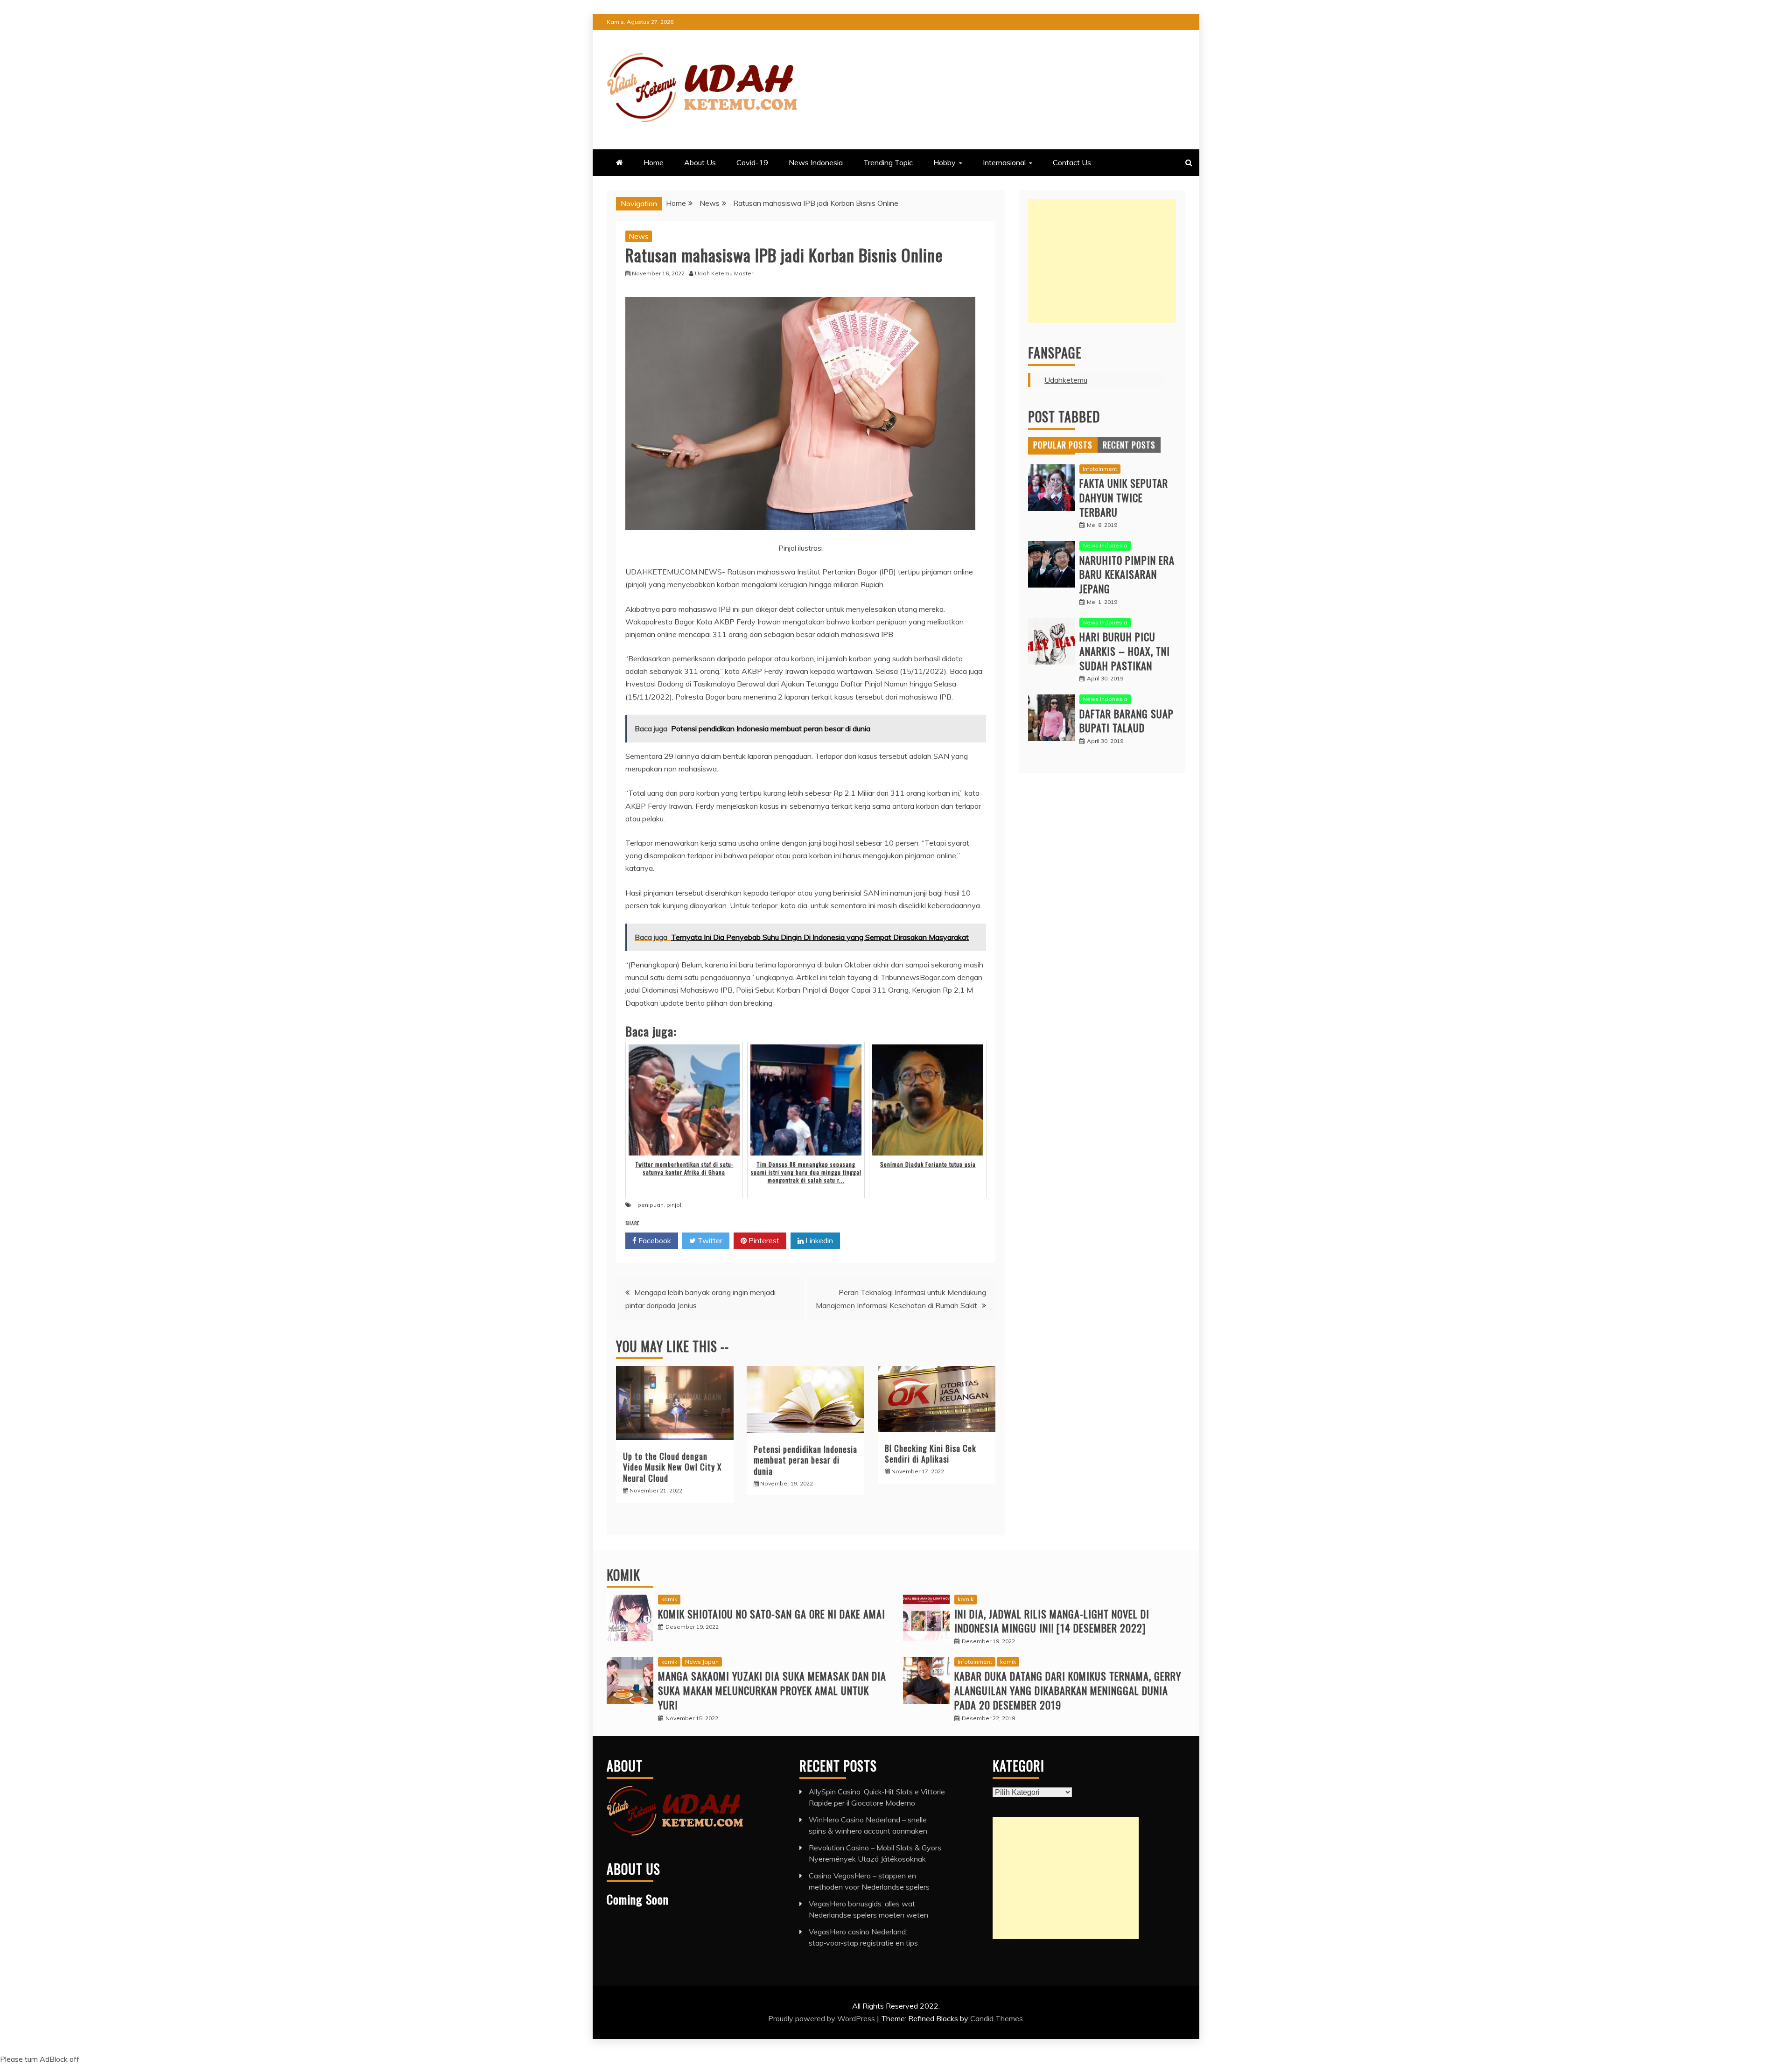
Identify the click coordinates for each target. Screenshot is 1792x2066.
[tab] (1063, 445)
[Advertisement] (1102, 261)
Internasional (1004, 162)
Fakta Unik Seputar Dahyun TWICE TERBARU (1124, 497)
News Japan (702, 1662)
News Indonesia (816, 162)
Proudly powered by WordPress (822, 2018)
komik (669, 1599)
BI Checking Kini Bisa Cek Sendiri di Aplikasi (931, 1453)
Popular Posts (1063, 445)
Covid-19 (752, 162)
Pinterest (763, 1240)
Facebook (654, 1240)
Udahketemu (1066, 380)
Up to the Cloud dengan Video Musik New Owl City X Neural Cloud (672, 1467)
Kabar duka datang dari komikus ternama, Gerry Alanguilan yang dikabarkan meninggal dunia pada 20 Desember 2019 (1068, 1690)
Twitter (709, 1240)
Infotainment (1100, 469)
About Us (700, 162)
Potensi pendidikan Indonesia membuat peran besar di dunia (805, 1460)
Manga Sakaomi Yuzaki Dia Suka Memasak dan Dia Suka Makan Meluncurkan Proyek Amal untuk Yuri (772, 1690)
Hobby (945, 162)
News (639, 236)
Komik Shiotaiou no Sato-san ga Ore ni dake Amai (772, 1614)
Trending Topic (888, 162)
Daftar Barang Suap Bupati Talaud (1127, 721)
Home (654, 162)
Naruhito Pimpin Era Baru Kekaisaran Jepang (1127, 574)
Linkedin (818, 1240)
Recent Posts (1129, 445)
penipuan (651, 1205)
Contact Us (1072, 162)
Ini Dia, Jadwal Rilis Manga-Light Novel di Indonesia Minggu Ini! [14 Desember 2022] (1052, 1621)
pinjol (674, 1205)
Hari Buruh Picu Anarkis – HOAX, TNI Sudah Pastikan (1125, 651)
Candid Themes (997, 2018)
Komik (623, 1575)
